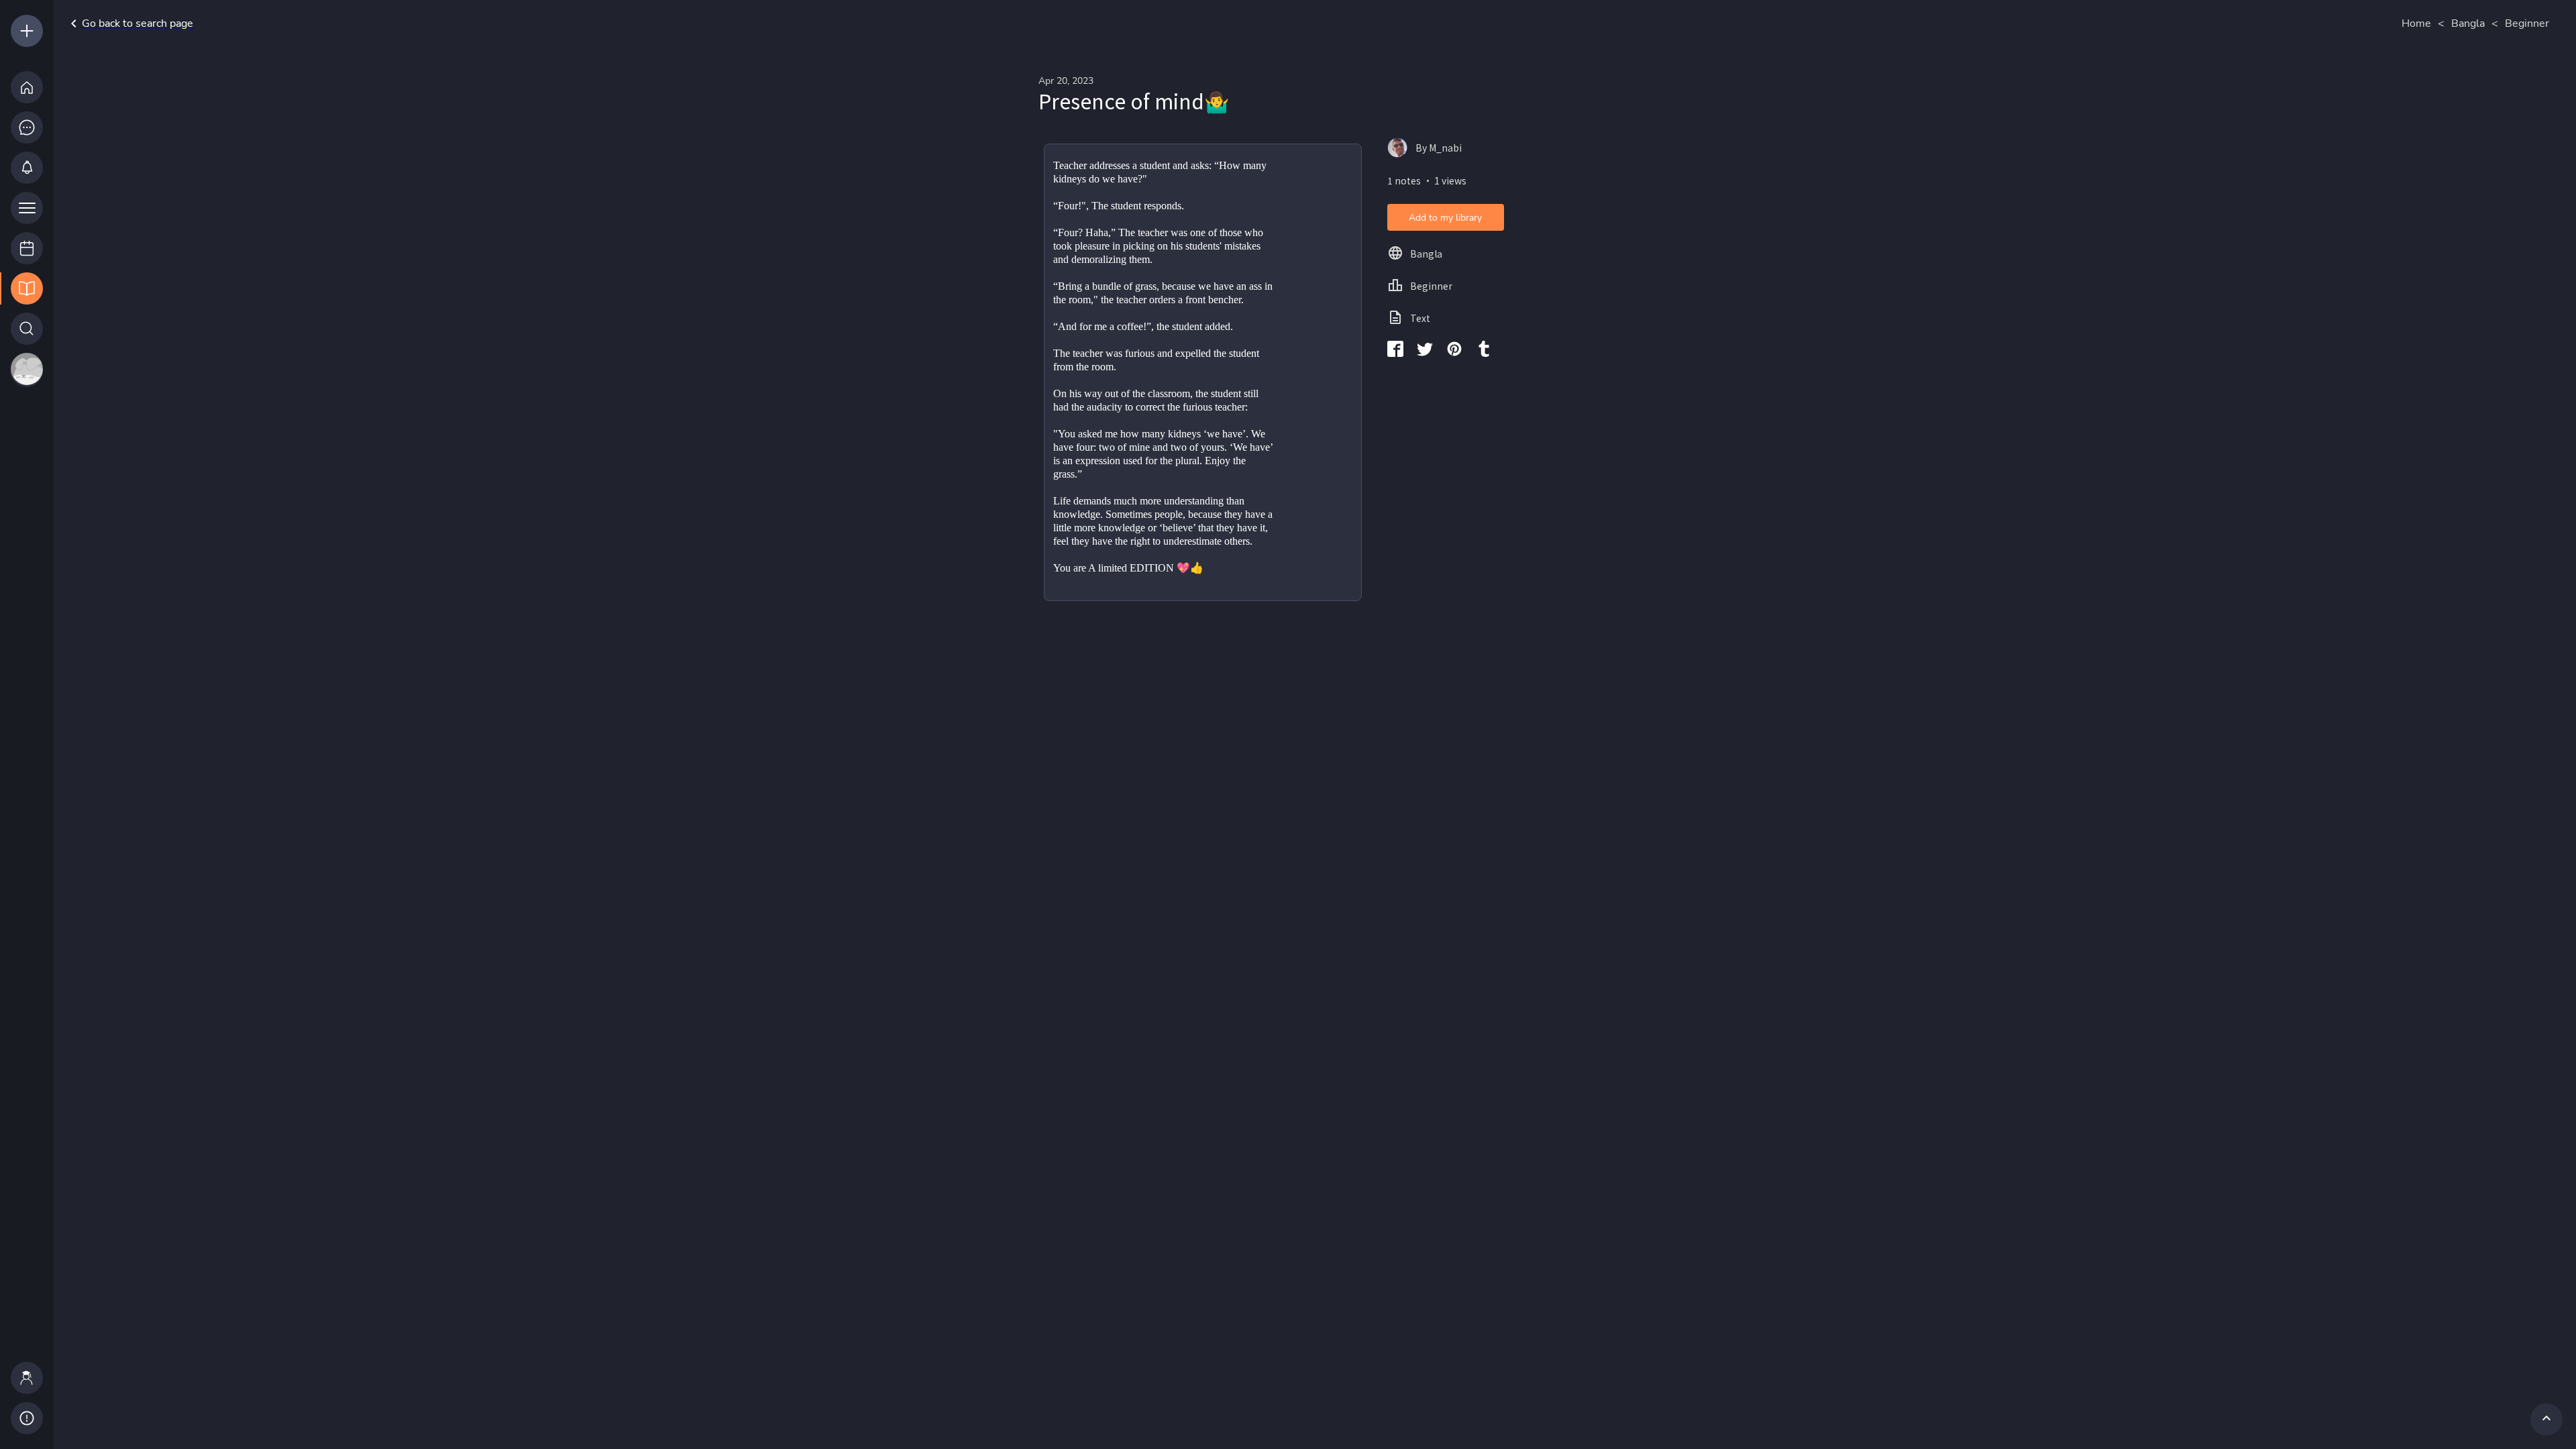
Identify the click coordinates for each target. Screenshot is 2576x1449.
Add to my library (1445, 218)
